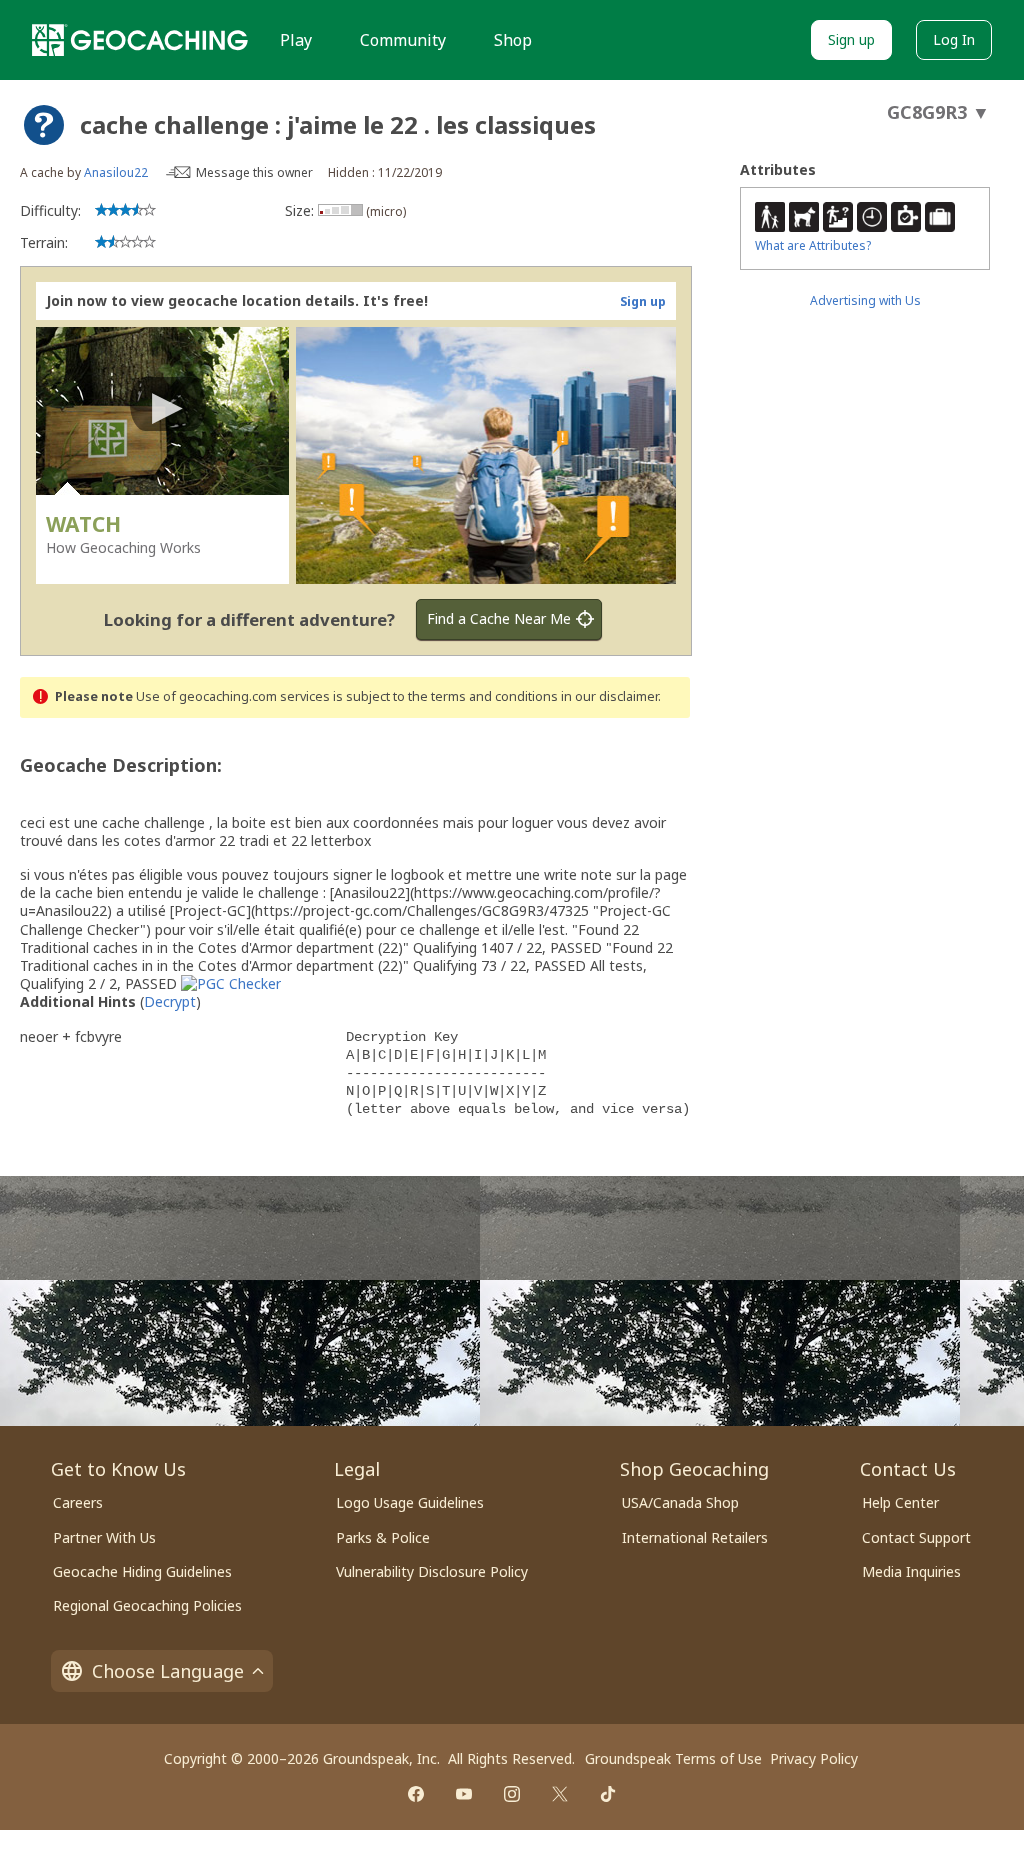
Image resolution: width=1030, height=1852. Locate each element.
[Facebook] (416, 1794)
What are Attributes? (813, 245)
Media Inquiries (911, 1571)
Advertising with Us (865, 300)
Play (296, 40)
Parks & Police (383, 1537)
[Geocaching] (140, 40)
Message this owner (254, 172)
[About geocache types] (44, 125)
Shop (513, 40)
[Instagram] (512, 1794)
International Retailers (695, 1537)
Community (403, 40)
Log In (954, 39)
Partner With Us (104, 1537)
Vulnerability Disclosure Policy (432, 1571)
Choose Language (168, 1671)
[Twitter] (560, 1794)
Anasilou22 (116, 172)
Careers (78, 1502)
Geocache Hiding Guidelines (142, 1571)
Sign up (851, 39)
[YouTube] (464, 1794)
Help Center (900, 1502)
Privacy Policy (814, 1758)
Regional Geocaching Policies (147, 1605)
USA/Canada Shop (680, 1502)
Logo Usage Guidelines (410, 1502)
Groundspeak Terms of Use (673, 1758)
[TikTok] (608, 1794)
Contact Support (916, 1537)
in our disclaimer (609, 696)
